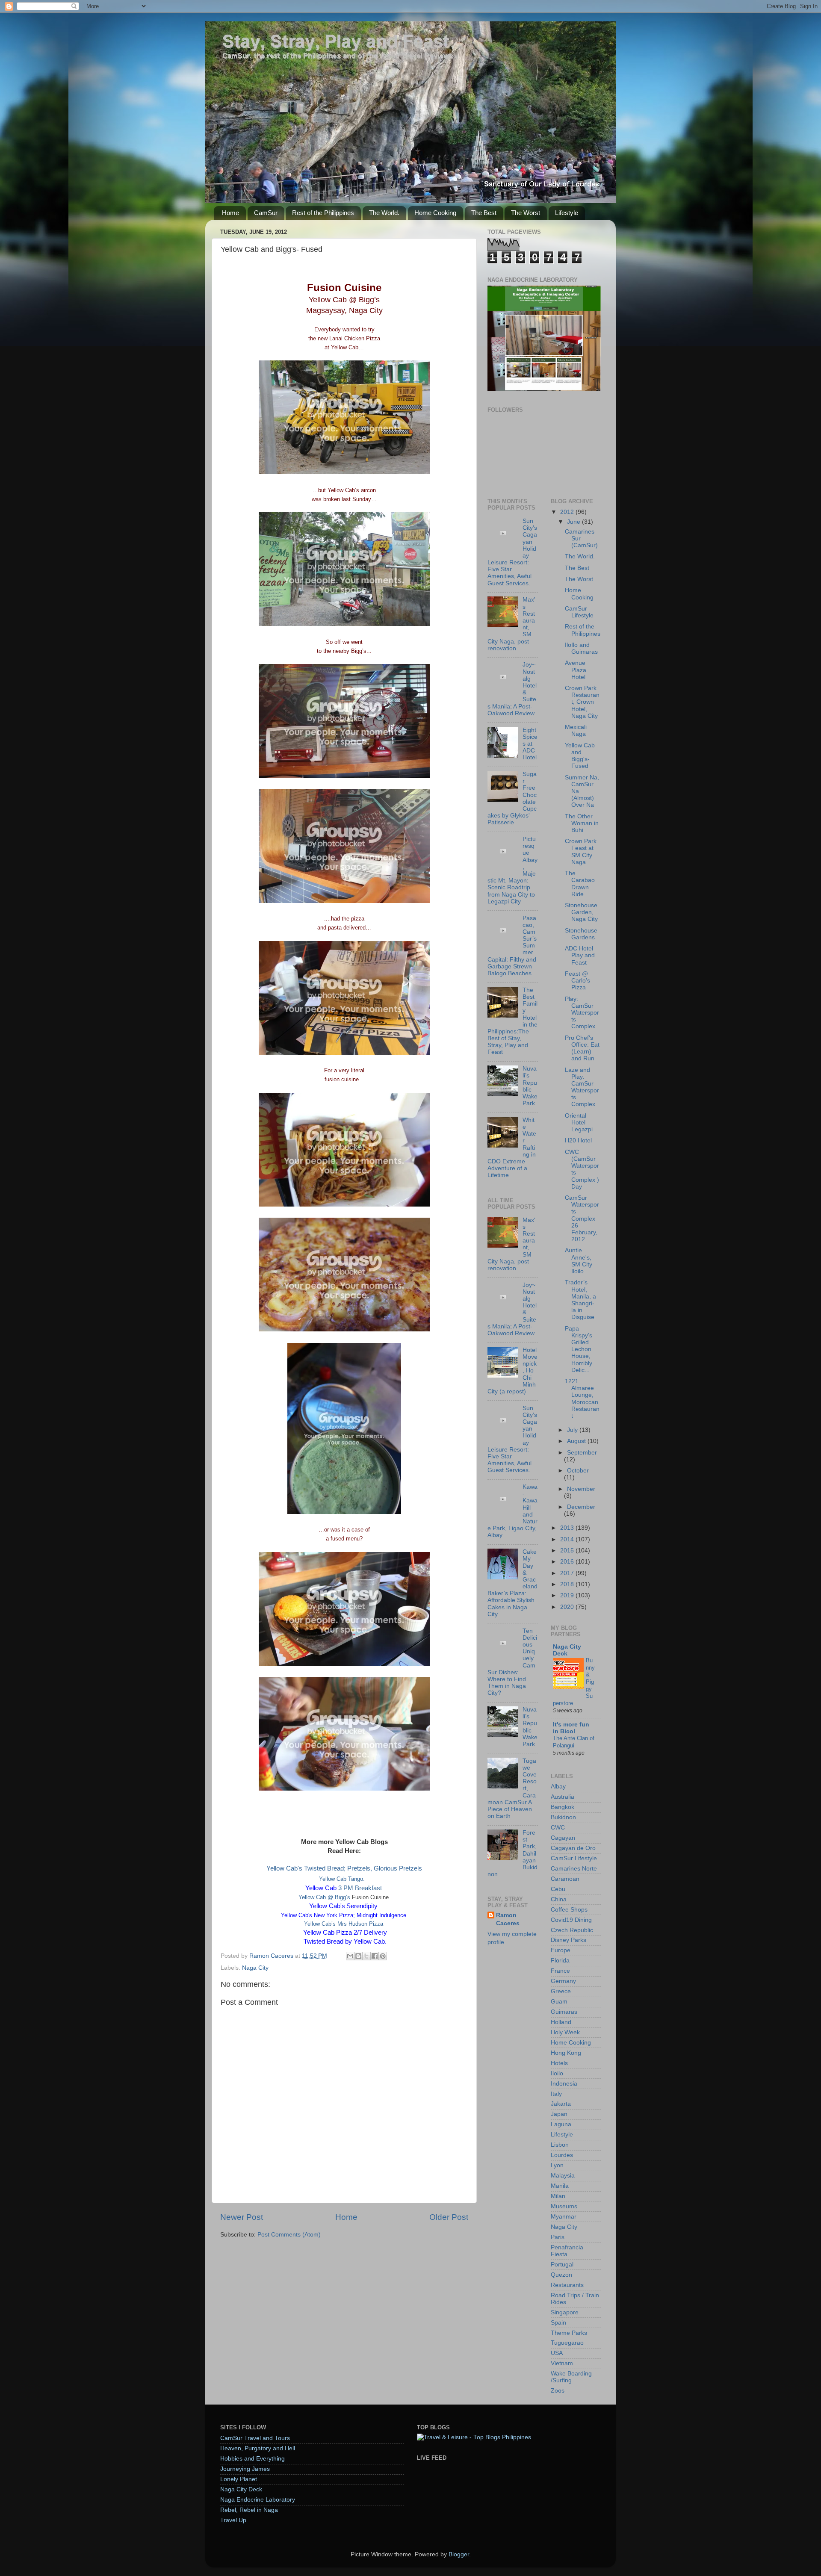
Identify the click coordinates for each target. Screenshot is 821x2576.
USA (557, 2353)
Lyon (557, 2165)
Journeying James (245, 2469)
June (574, 522)
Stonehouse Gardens (581, 934)
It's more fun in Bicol (571, 1728)
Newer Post (242, 2217)
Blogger (459, 2554)
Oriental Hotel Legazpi (579, 1123)
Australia (563, 1797)
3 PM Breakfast (344, 1888)
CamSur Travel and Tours (255, 2438)
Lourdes (562, 2155)
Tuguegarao (567, 2343)
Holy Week (565, 2032)
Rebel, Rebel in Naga (249, 2510)
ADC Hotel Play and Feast (580, 955)
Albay (558, 1787)
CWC (558, 1828)
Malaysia (563, 2176)
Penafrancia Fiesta (567, 2251)
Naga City (255, 1968)
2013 (568, 1528)
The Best (484, 213)
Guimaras (564, 2012)
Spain (558, 2323)
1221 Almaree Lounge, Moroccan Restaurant (582, 1399)
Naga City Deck (567, 1650)
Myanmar (564, 2217)
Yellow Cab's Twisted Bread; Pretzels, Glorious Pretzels (344, 1868)
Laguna (561, 2124)
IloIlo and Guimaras (581, 648)
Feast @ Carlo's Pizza (577, 981)
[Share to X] (366, 1956)
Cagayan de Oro (573, 1848)
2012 (568, 512)
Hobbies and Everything (253, 2459)
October (578, 1471)
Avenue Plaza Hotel (576, 670)
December (581, 1507)
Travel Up (233, 2520)
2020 (568, 1607)
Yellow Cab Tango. (344, 1879)
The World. (384, 213)
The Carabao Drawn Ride (580, 884)
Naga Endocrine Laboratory (258, 2500)
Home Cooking (435, 213)
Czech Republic (572, 1930)
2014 (568, 1539)
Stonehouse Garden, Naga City (581, 912)
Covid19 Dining (571, 1920)
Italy (556, 2094)
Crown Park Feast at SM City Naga (581, 852)
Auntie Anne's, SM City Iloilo (579, 1261)
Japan (559, 2114)
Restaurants (567, 2285)
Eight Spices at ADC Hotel (530, 744)
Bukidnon (563, 1817)
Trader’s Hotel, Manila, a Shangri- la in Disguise (580, 1300)
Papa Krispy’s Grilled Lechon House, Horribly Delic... (579, 1349)
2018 (568, 1584)
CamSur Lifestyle (579, 612)
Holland (561, 2022)
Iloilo (557, 2073)
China (559, 1899)
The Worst (526, 213)
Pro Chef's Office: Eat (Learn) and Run (582, 1048)
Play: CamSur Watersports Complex (582, 1013)
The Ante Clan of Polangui (574, 1742)
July (573, 1430)
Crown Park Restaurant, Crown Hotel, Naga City (582, 702)
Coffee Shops (569, 1910)
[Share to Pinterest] (383, 1956)
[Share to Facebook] (375, 1956)
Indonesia (564, 2084)
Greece (561, 1991)
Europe (561, 1950)
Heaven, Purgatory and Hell (258, 2448)
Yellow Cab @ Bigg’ (323, 1897)
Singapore (565, 2312)
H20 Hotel (578, 1140)
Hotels (559, 2063)
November (581, 1489)
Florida (560, 1961)
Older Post (449, 2217)
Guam (559, 2002)
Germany (563, 1981)
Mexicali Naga (576, 730)
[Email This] (350, 1956)
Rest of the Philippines (323, 213)
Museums (564, 2206)
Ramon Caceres (508, 1919)
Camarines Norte (574, 1869)
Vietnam (562, 2363)
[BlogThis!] (358, 1956)
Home (230, 213)
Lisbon (560, 2145)
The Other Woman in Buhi (582, 823)
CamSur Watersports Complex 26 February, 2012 (582, 1219)
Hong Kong (566, 2053)
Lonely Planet (239, 2479)
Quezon (561, 2275)
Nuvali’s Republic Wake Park (530, 1086)
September (582, 1453)
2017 (568, 1573)
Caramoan (565, 1879)
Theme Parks (569, 2333)
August (577, 1441)
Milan (558, 2196)
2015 (568, 1551)
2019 (568, 1595)
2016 (568, 1562)
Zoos (558, 2391)
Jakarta (561, 2104)
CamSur (266, 213)
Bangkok (563, 1807)
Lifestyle (567, 213)
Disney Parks (568, 1940)
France (560, 1971)
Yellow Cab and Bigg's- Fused (580, 756)
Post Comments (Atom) (289, 2235)
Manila (560, 2186)
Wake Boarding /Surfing (571, 2377)
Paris (558, 2237)
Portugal (562, 2265)
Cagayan (563, 1838)
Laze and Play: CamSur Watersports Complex (582, 1087)
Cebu (558, 1889)
